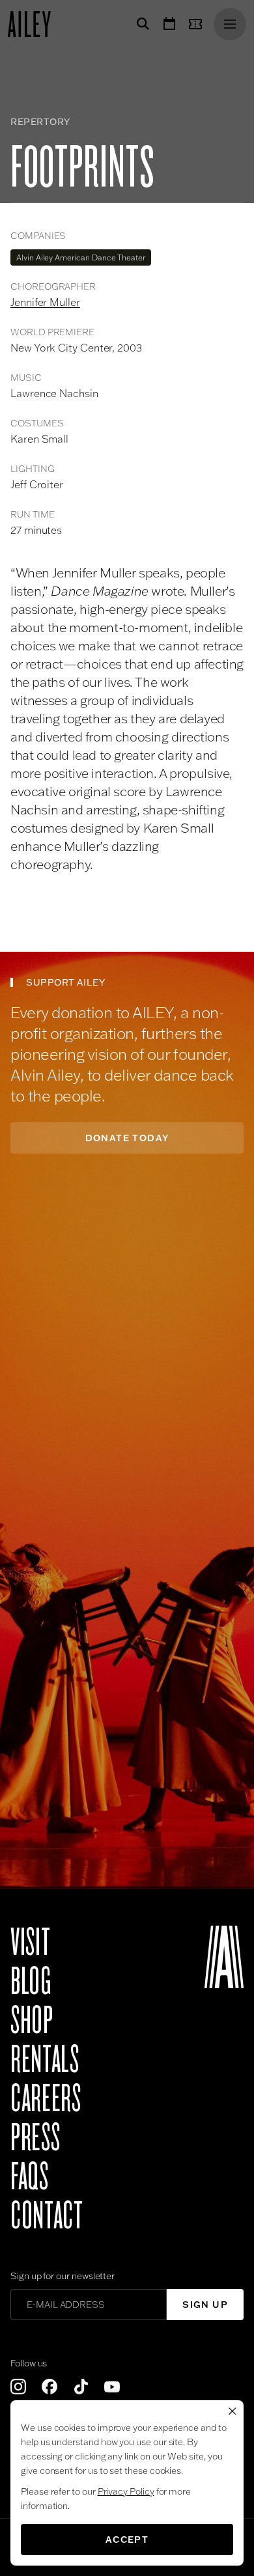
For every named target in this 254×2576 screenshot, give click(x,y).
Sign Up (205, 2305)
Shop (32, 2021)
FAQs (30, 2177)
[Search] (141, 24)
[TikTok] (81, 2387)
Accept (127, 2540)
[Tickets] (198, 24)
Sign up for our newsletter (63, 2276)
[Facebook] (49, 2387)
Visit (30, 1943)
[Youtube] (112, 2387)
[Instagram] (18, 2387)
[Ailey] (36, 24)
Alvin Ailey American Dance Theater (81, 257)
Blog (31, 1982)
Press (35, 2138)
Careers (46, 2099)
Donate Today (127, 1138)
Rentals (45, 2060)
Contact (47, 2216)
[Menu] (230, 24)
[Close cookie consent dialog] (233, 2411)
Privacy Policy (126, 2491)
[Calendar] (169, 24)
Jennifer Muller (45, 302)
